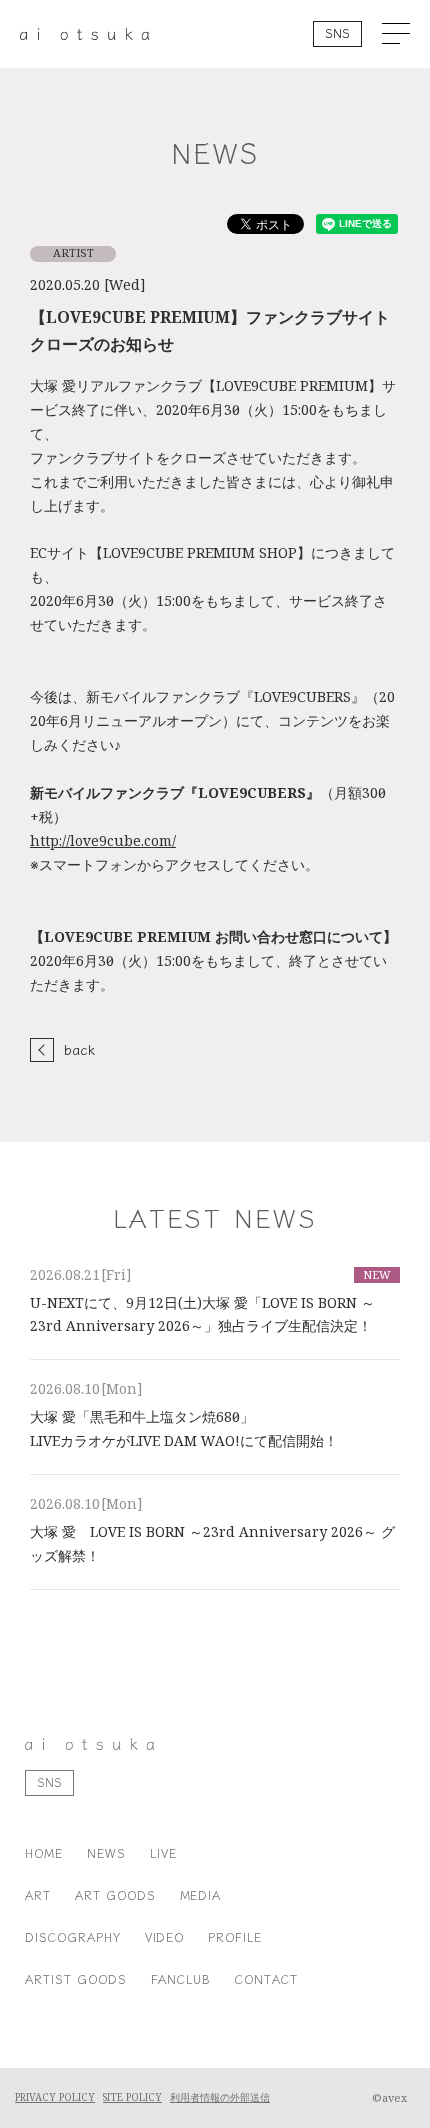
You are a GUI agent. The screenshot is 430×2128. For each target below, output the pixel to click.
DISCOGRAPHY (73, 1936)
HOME (44, 1852)
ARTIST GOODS (76, 1978)
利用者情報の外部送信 (220, 2098)
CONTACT (266, 1978)
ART (38, 1894)
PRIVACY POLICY (55, 2098)
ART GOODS (115, 1894)
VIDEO (165, 1936)
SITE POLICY (132, 2098)
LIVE (163, 1852)
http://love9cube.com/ (103, 841)
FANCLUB (181, 1978)
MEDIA (201, 1894)
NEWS (106, 1852)
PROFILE (235, 1936)
